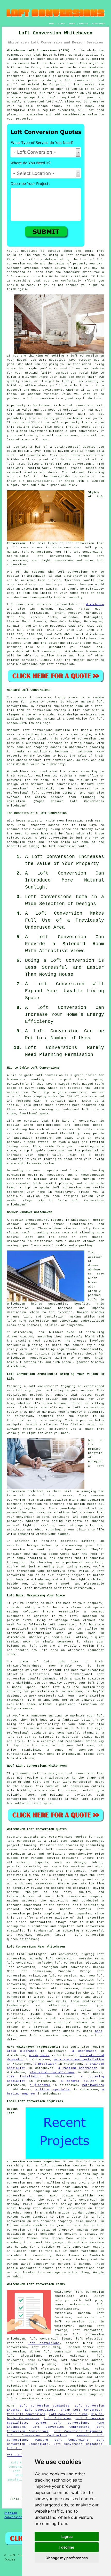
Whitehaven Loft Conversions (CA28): (39, 50)
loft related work (23, 2381)
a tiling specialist (53, 2090)
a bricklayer (46, 2064)
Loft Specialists (40, 2410)
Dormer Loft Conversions (62, 2423)
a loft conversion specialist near (38, 2187)
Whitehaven (95, 604)
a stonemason (84, 2051)
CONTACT (84, 24)
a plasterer (40, 2085)
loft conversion (84, 356)
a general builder (79, 2081)
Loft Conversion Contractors (61, 2427)
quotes (81, 1837)
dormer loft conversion (51, 2352)
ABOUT (72, 24)
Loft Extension (57, 2418)
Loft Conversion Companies (45, 2406)
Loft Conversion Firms (68, 2414)
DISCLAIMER (99, 24)
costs (89, 251)
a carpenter (39, 2055)
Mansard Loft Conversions (62, 2440)
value (27, 410)
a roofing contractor (78, 2068)
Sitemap (11, 2513)
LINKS (62, 24)
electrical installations (52, 2072)
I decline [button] (67, 2547)
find (20, 1954)
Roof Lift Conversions (26, 2414)
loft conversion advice (81, 2360)
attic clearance (22, 2051)
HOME (52, 24)
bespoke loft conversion (79, 2335)
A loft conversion (51, 838)
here (99, 2031)
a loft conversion (81, 431)
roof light (62, 1782)
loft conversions (73, 572)
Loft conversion (21, 604)
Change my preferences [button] (67, 2558)
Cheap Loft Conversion (82, 2410)
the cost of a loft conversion (68, 2200)
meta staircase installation (79, 2060)
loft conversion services (29, 2399)
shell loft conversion (26, 455)
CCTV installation (24, 2077)
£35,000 (81, 277)
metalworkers (93, 2085)
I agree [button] (67, 2537)
